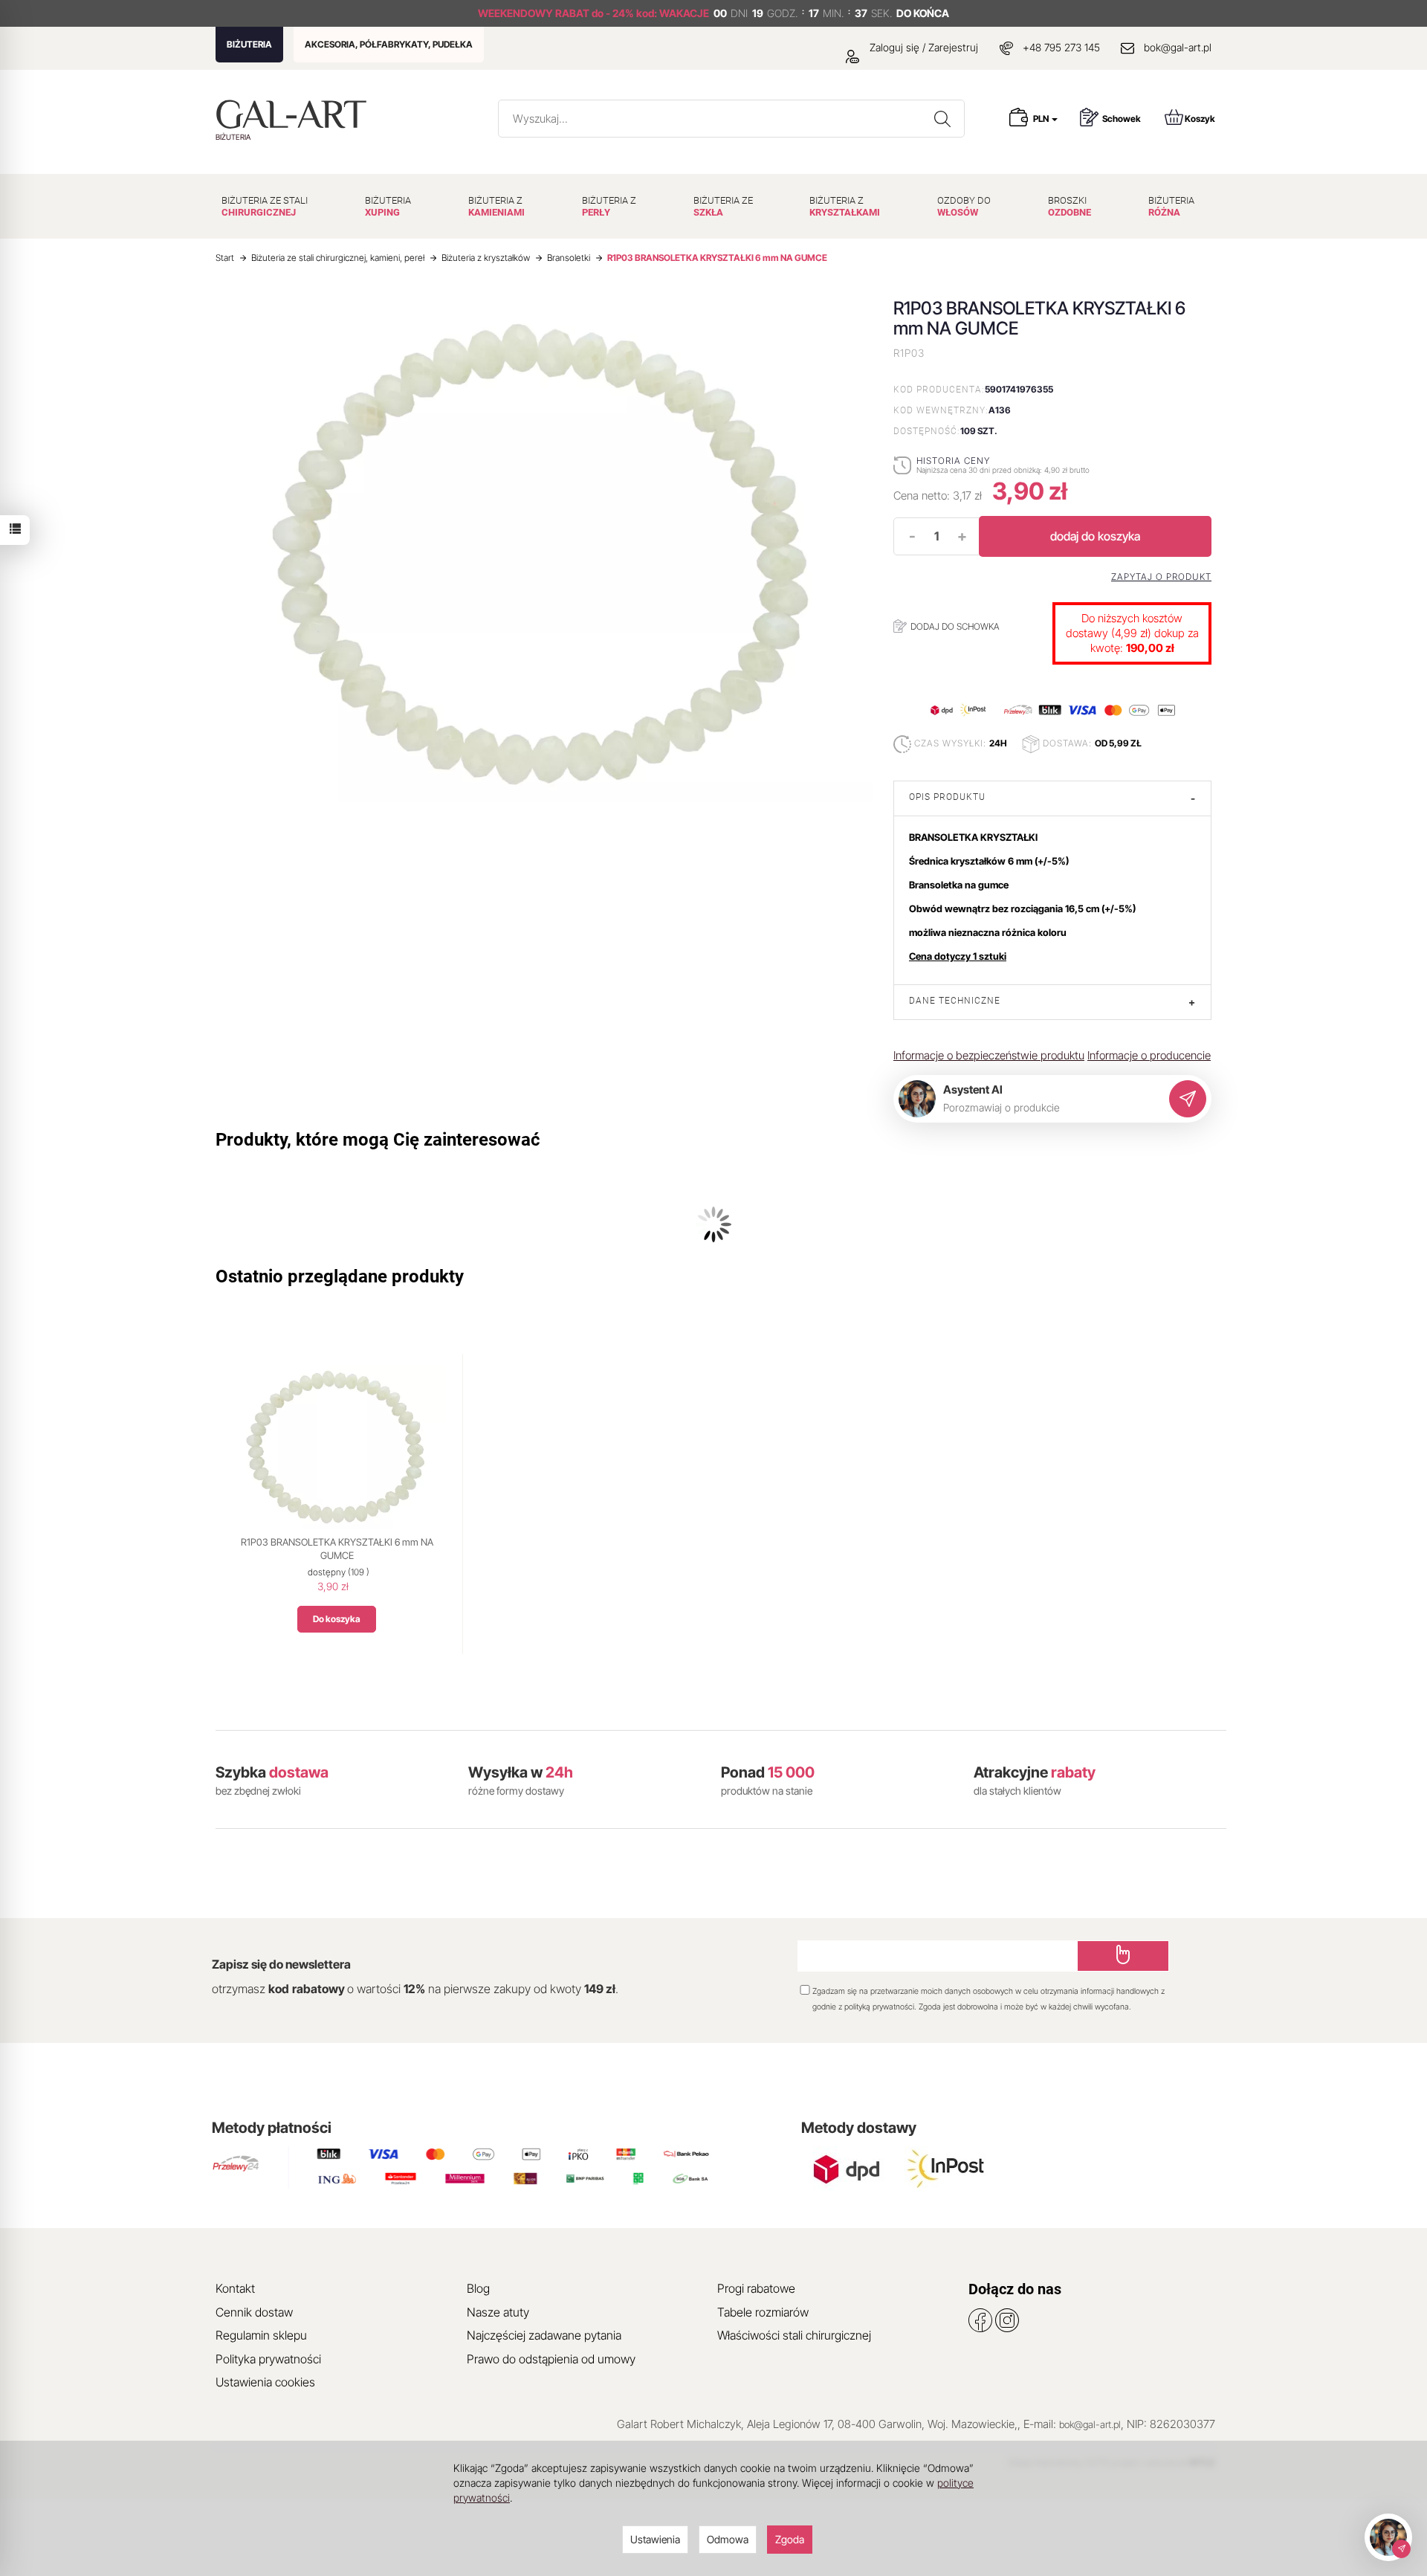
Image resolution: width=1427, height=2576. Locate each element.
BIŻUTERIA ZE (723, 206)
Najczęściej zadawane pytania (544, 2335)
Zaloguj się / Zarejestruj (922, 47)
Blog (478, 2288)
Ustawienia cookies (265, 2382)
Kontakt (235, 2288)
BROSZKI (1070, 206)
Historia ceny (953, 461)
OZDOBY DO (964, 206)
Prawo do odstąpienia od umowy (551, 2359)
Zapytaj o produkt (1161, 577)
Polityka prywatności (268, 2359)
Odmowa (728, 2539)
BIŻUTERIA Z (496, 206)
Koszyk (1200, 119)
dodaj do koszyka (1095, 536)
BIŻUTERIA (249, 44)
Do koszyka (337, 1619)
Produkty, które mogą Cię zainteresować (378, 1140)
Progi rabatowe (756, 2288)
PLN (1042, 119)
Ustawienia (655, 2539)
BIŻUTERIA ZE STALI (265, 206)
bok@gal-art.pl (1178, 47)
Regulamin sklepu (261, 2335)
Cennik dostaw (254, 2312)
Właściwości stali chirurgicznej (794, 2335)
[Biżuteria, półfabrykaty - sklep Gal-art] (295, 114)
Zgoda (790, 2539)
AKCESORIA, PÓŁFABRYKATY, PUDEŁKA (389, 44)
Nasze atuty (498, 2312)
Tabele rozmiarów (763, 2312)
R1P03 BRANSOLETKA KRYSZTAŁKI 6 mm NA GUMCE (337, 1549)
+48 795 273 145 (1061, 47)
